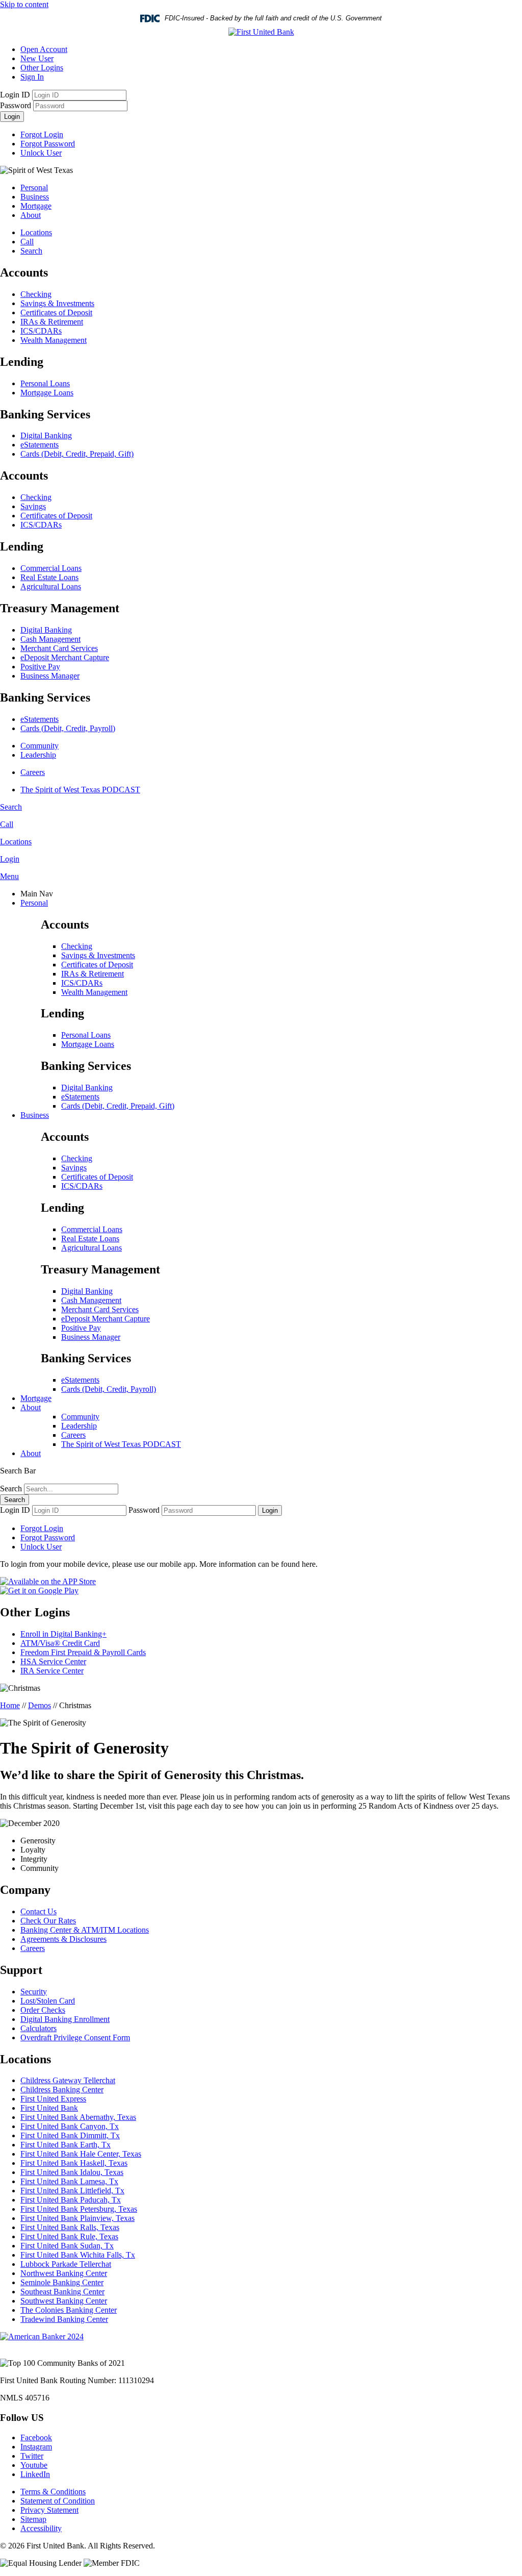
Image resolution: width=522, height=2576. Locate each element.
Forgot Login (42, 134)
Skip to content (24, 4)
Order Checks (43, 2010)
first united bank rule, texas (69, 2236)
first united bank (49, 2108)
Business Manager (50, 676)
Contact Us (38, 1911)
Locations (36, 232)
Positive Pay (40, 667)
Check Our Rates (48, 1921)
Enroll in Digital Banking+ (63, 1634)
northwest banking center (64, 2273)
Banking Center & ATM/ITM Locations (85, 1930)
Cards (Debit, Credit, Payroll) (68, 728)
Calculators (38, 2028)
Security (34, 1992)
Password (16, 105)
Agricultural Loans (51, 586)
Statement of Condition (58, 2501)
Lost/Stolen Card (48, 2001)
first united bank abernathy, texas (78, 2117)
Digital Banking (46, 435)
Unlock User (41, 153)
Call (27, 242)
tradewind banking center (64, 2319)
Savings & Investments (57, 303)
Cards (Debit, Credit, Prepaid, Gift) (77, 454)
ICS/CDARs (41, 331)
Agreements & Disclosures (63, 1939)
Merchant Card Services (59, 648)
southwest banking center (64, 2301)
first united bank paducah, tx (71, 2200)
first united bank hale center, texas (81, 2154)
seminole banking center (62, 2282)
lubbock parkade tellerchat (66, 2264)
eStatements (40, 445)
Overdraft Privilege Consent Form (75, 2037)
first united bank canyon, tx (70, 2126)
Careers (33, 772)
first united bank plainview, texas (77, 2218)
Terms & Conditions (53, 2492)
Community (40, 746)
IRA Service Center (52, 1671)
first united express (53, 2099)
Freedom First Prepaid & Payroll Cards (83, 1652)
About (31, 215)
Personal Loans (45, 383)
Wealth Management (54, 340)
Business (35, 197)
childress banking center (62, 2090)
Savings (33, 506)
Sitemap (33, 2519)
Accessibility (41, 2528)
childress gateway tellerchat (68, 2080)
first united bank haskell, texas (74, 2163)
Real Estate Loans (49, 577)
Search (31, 251)
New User (37, 58)
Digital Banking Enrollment (65, 2019)
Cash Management (50, 639)
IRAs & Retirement (52, 322)
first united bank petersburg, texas (79, 2209)
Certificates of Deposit (56, 312)
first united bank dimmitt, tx (70, 2135)
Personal (34, 187)
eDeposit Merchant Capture (65, 657)
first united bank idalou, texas (72, 2172)
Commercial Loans (51, 568)
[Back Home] (261, 32)
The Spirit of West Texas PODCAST (80, 790)
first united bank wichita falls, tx (78, 2255)
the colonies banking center (69, 2310)
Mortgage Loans (47, 393)
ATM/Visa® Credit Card (60, 1643)
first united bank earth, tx (66, 2145)
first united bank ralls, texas (70, 2227)
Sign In (32, 77)
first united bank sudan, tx (67, 2246)
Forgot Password (48, 144)
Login (12, 117)
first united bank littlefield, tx (72, 2191)
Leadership (38, 755)
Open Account (44, 49)
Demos (40, 1705)
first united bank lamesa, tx (69, 2181)
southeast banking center (62, 2292)
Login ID (15, 95)
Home (10, 1705)
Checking (36, 294)
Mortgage (36, 206)
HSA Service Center (53, 1661)
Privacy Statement (49, 2510)
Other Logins (42, 68)
